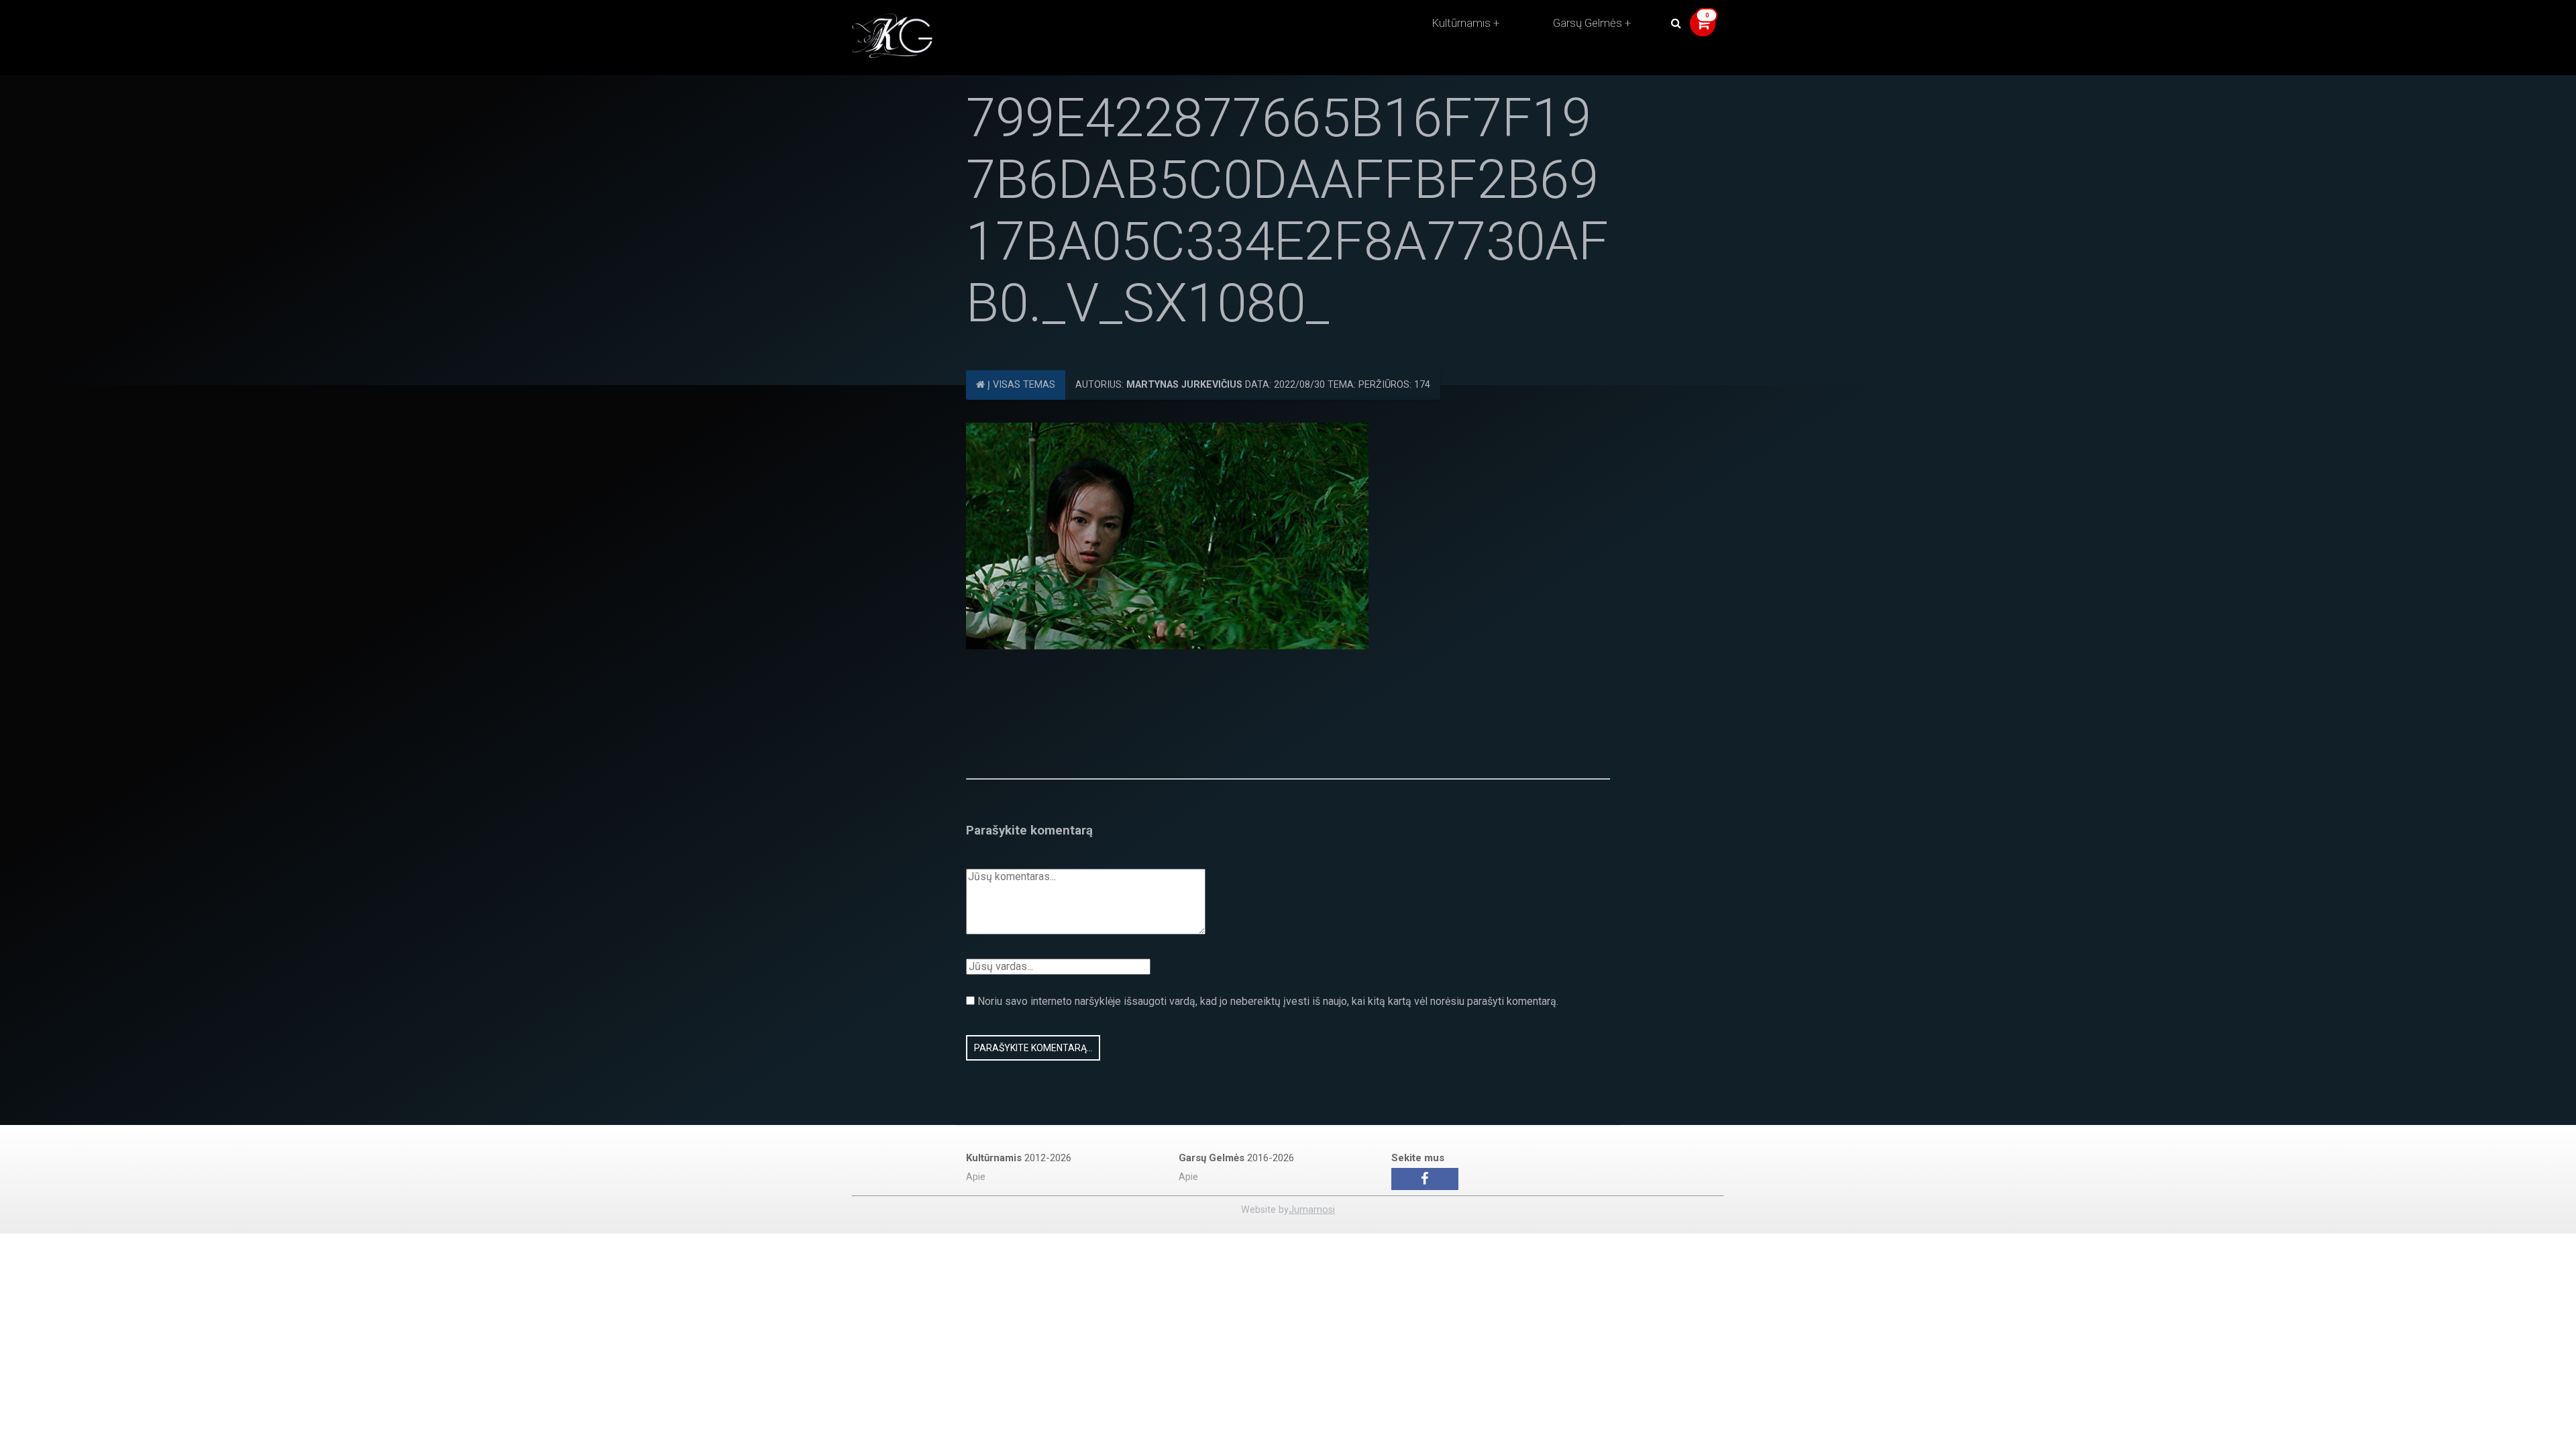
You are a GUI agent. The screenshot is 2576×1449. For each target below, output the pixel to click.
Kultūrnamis (1461, 23)
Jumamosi (1312, 1210)
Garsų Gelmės (1588, 23)
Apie (976, 1177)
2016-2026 (1236, 1158)
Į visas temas (1020, 385)
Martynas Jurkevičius (1184, 385)
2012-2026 (1019, 1158)
